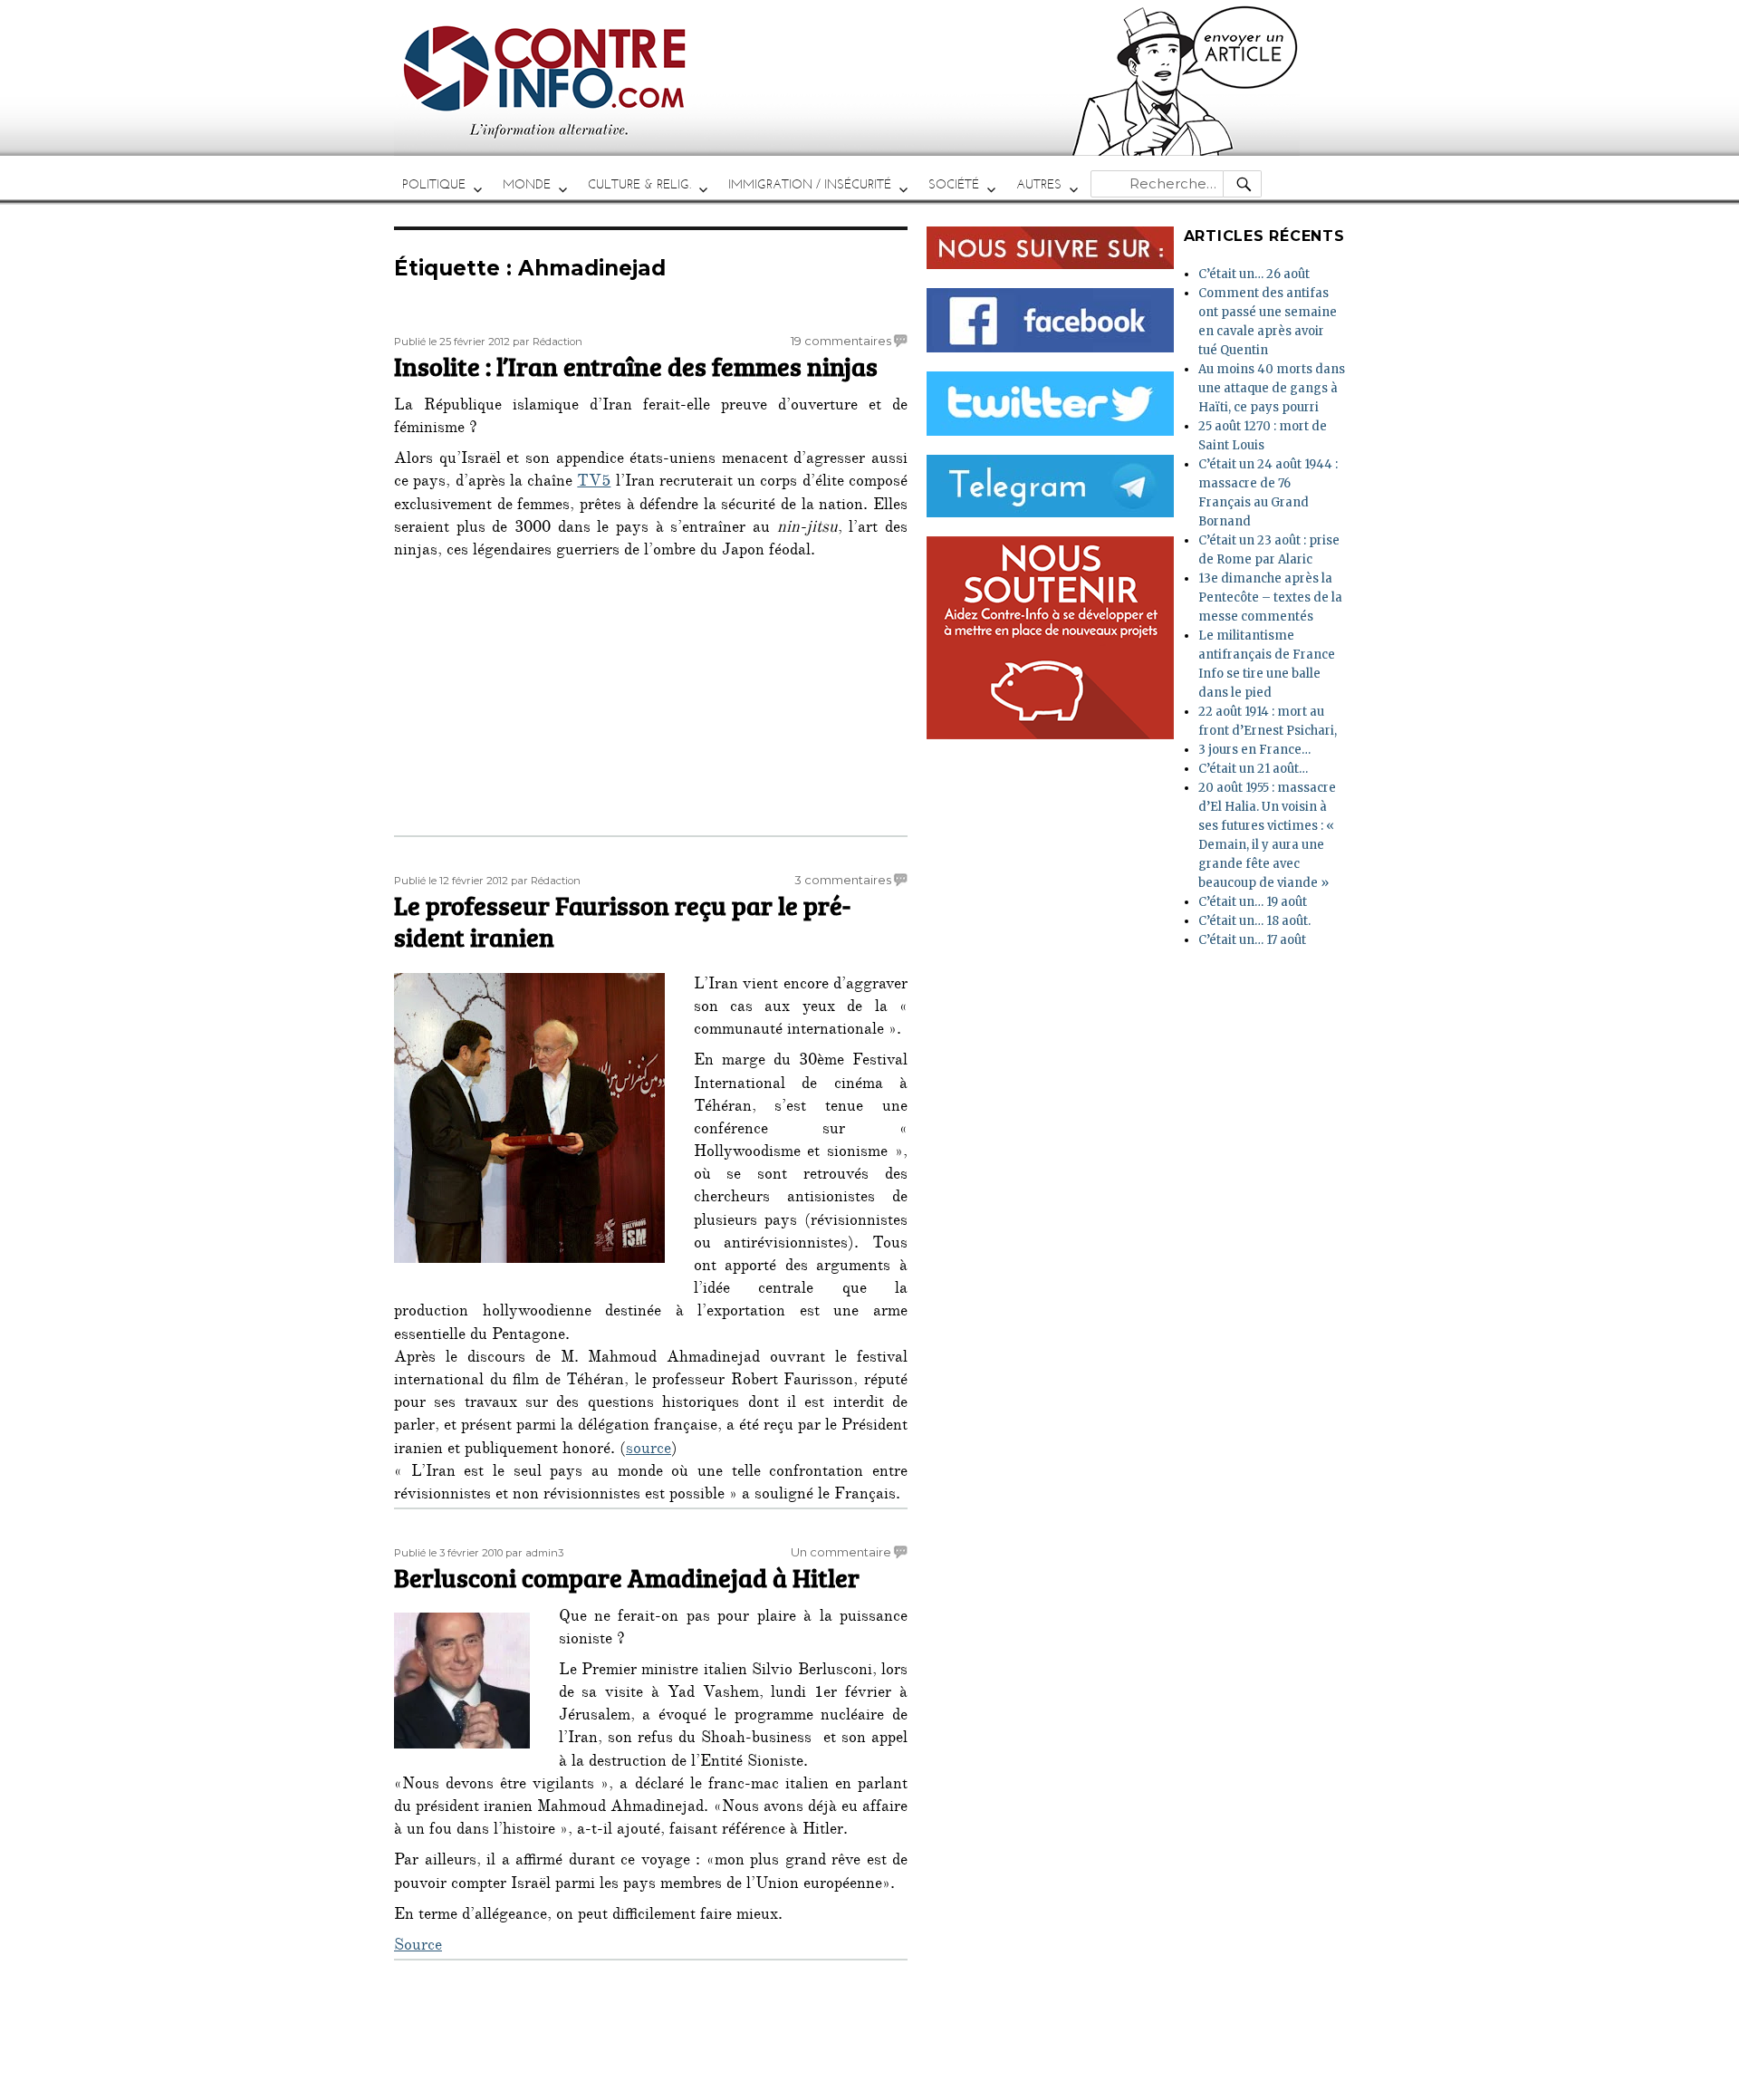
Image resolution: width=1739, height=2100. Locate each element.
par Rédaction (548, 342)
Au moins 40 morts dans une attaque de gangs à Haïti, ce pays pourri (1272, 388)
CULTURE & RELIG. (639, 184)
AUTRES (1039, 184)
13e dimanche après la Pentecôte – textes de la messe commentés (1270, 597)
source (649, 1450)
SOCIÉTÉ (954, 184)
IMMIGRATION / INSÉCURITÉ (810, 184)
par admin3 (534, 1553)
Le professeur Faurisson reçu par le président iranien (622, 921)
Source (418, 1947)
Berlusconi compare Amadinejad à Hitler (627, 1577)
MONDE (527, 184)
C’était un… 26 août (1254, 274)
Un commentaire (841, 1552)
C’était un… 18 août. (1254, 921)
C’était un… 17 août (1252, 940)
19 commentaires (841, 341)
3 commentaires (843, 880)
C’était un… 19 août (1253, 902)
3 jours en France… (1254, 750)
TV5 (594, 483)
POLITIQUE (434, 184)
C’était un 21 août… (1253, 769)
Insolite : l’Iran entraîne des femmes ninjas (636, 366)
